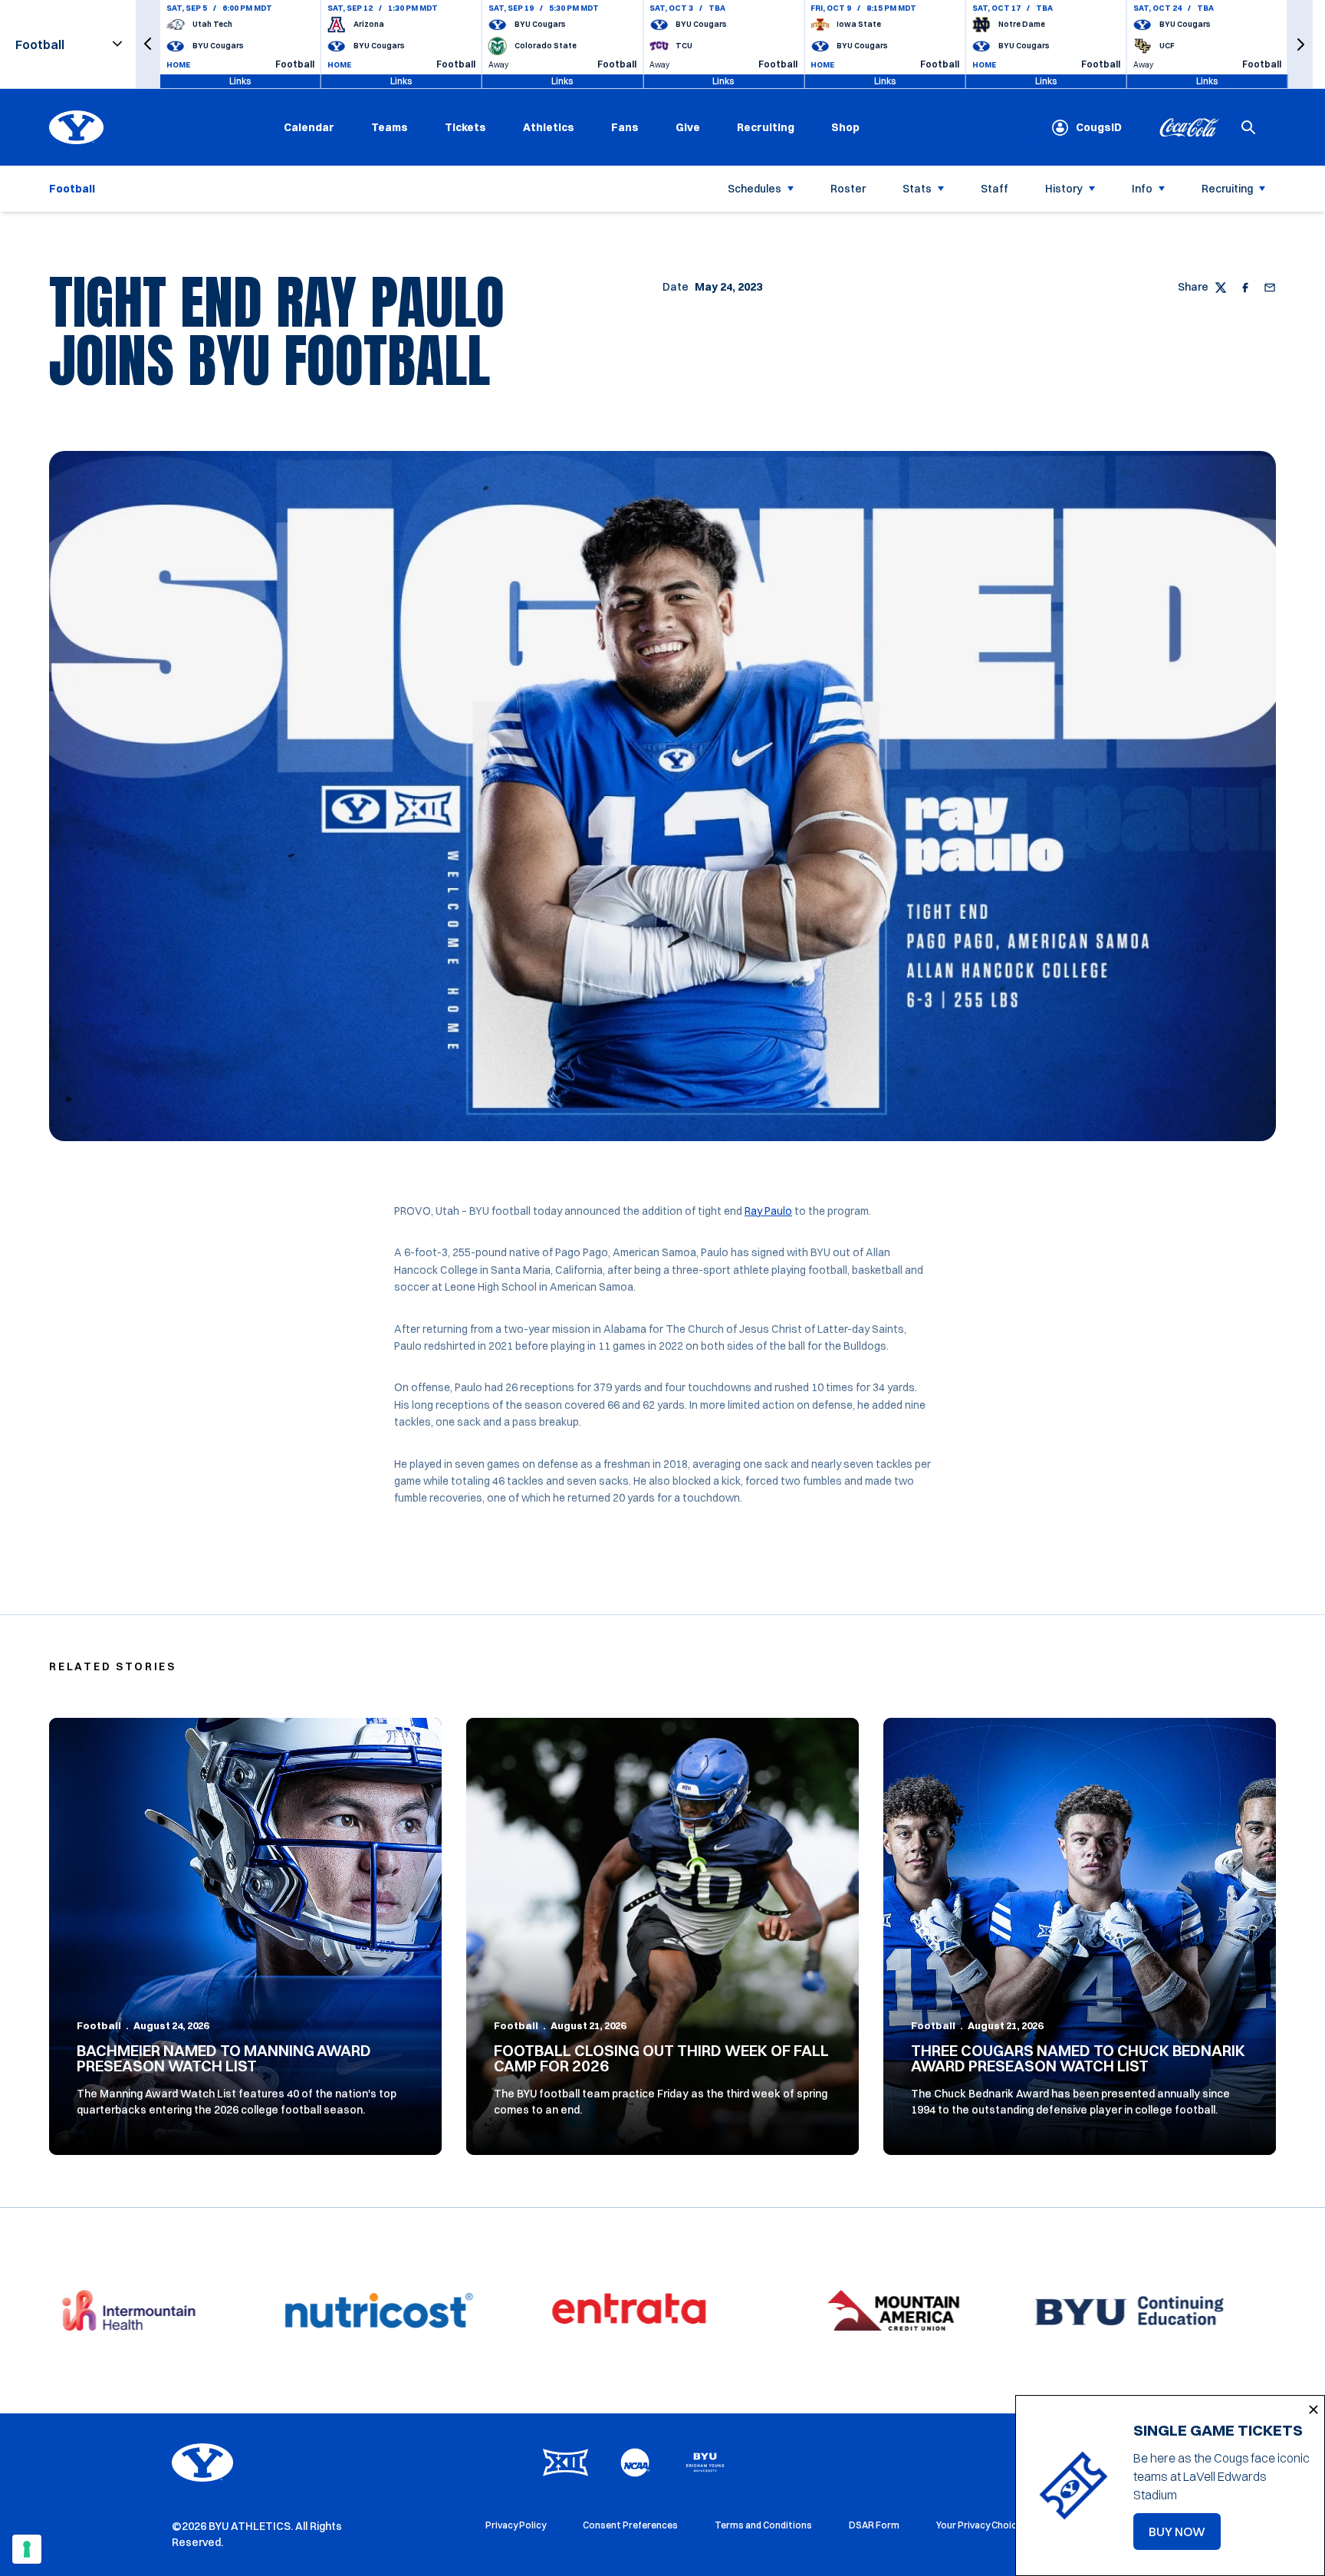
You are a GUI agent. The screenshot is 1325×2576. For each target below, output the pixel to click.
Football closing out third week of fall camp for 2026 (661, 2058)
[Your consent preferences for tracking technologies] (27, 2549)
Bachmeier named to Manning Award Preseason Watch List (224, 2058)
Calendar (309, 127)
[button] (148, 44)
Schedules (755, 189)
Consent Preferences (630, 2525)
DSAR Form (874, 2525)
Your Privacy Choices (982, 2525)
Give (688, 127)
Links (240, 81)
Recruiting (766, 127)
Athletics (549, 127)
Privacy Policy (516, 2525)
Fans (625, 127)
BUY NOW (1185, 2536)
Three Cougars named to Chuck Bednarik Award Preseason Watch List (1078, 2058)
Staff (995, 189)
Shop (845, 127)
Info (1142, 189)
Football (99, 2025)
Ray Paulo (768, 1211)
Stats (917, 189)
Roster (848, 189)
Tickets (465, 127)
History (1064, 189)
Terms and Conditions (763, 2525)
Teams (390, 127)
